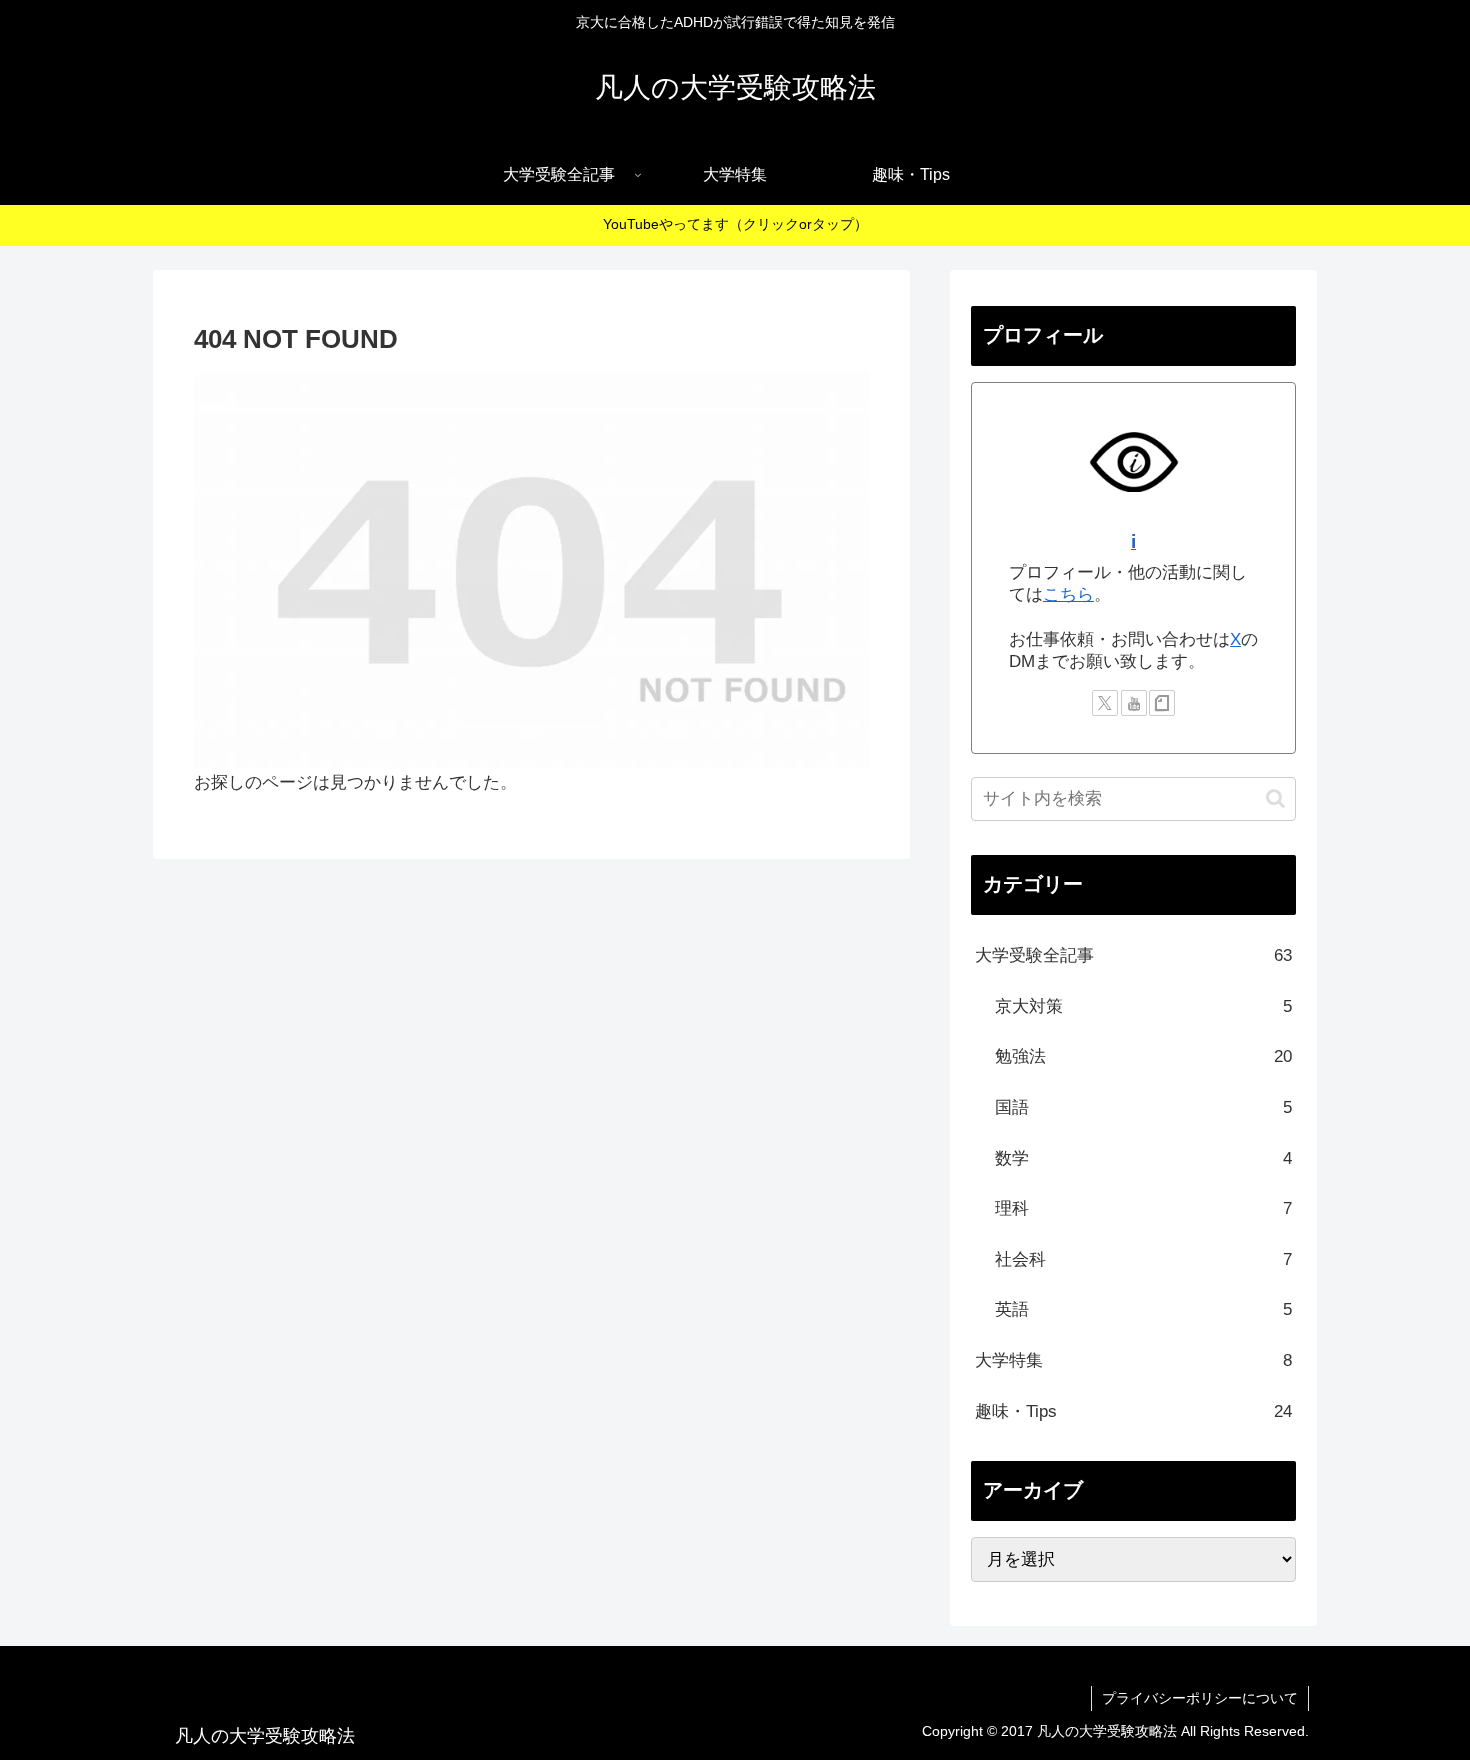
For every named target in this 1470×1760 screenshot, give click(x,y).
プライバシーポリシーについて (1200, 1698)
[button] (1275, 798)
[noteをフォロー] (1162, 703)
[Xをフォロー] (1105, 703)
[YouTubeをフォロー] (1134, 703)
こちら (1068, 594)
